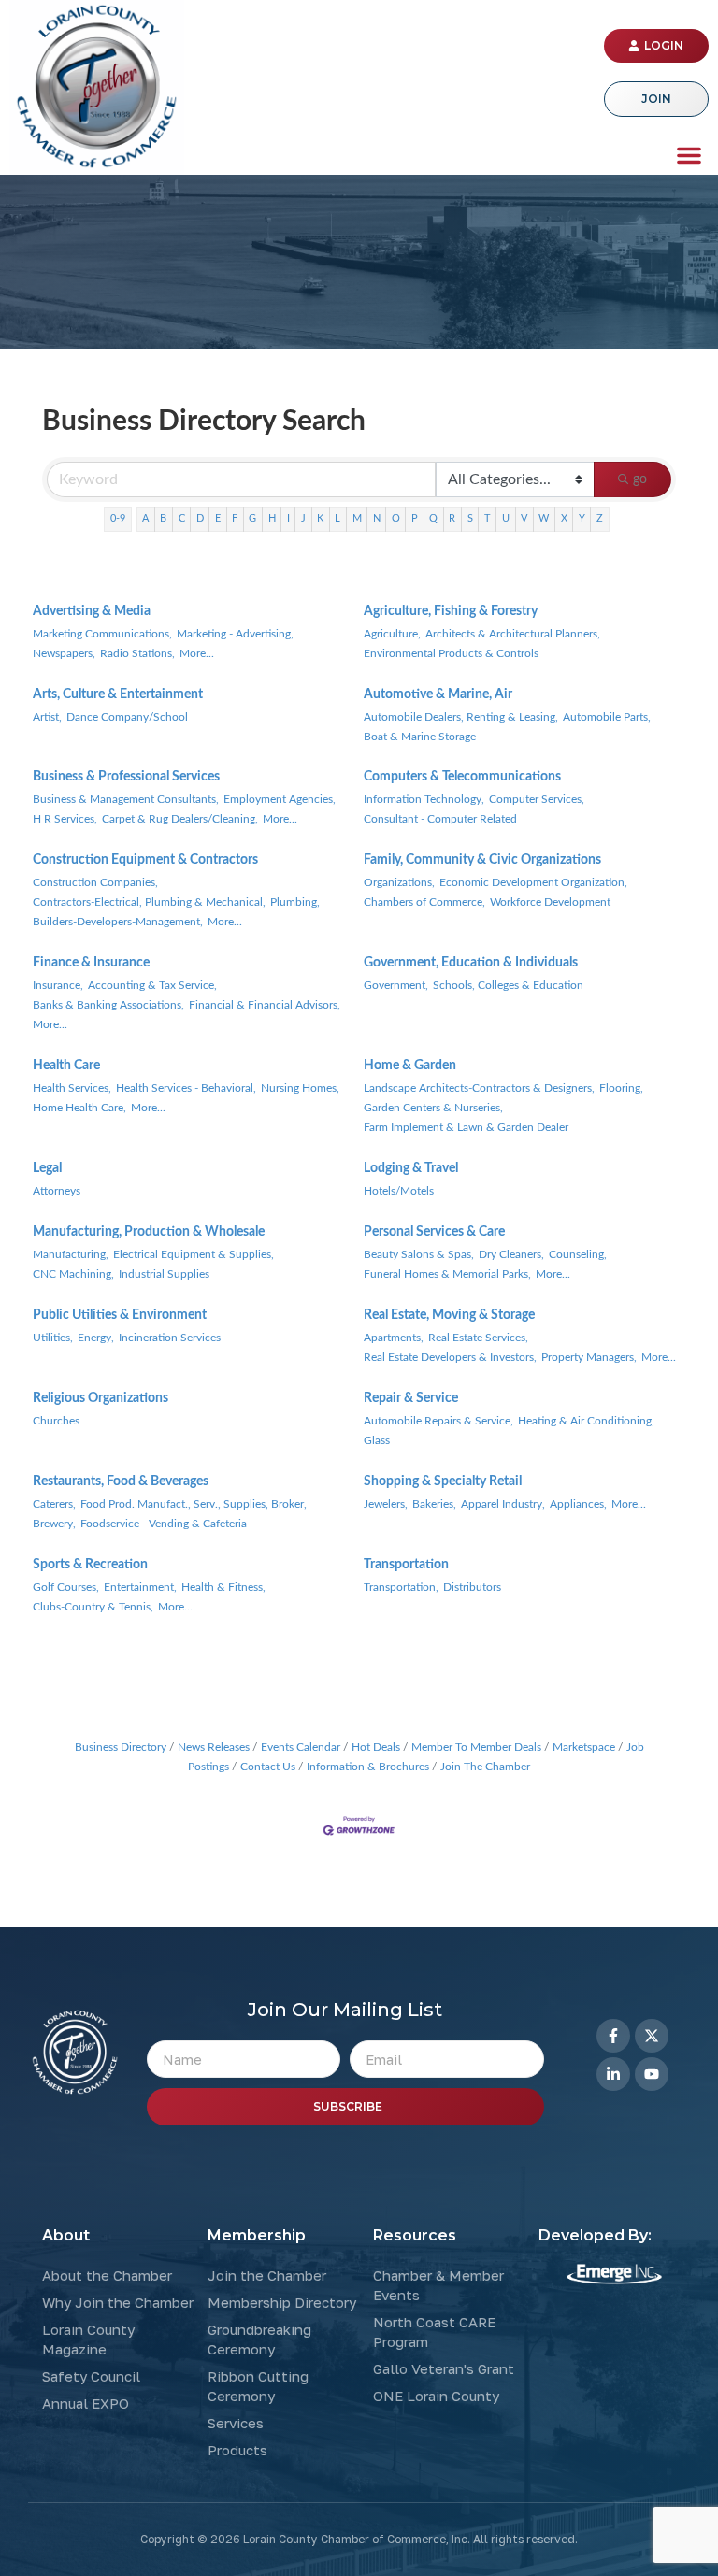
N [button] (377, 518)
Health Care (66, 1066)
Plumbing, (295, 902)
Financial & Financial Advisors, (265, 1005)
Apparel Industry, (503, 1504)
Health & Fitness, (223, 1587)
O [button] (396, 518)
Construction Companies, (95, 882)
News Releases (214, 1747)
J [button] (303, 518)
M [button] (357, 518)
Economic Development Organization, (533, 882)
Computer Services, (537, 799)
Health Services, (72, 1088)
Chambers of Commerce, (424, 902)
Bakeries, (434, 1504)
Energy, (96, 1338)
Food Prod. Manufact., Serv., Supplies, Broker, (194, 1504)
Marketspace (584, 1747)
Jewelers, (386, 1504)
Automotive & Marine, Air (438, 694)
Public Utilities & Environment (120, 1315)
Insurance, (58, 985)
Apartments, (394, 1338)
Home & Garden (410, 1066)
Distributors (472, 1587)
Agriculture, (392, 634)
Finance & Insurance (91, 963)
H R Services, (65, 819)
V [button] (524, 518)
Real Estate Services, (478, 1338)
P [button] (415, 518)
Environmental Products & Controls (451, 653)
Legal (47, 1168)
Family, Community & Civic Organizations (482, 860)
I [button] (288, 518)
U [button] (506, 518)
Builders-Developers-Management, (118, 922)
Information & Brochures (368, 1767)
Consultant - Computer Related (440, 819)
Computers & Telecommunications (462, 777)
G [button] (252, 518)
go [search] (640, 479)
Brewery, (54, 1524)
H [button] (272, 518)
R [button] (452, 518)
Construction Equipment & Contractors (145, 860)
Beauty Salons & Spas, (419, 1254)
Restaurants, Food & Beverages (121, 1481)
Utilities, (53, 1338)
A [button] (145, 518)
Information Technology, (424, 799)
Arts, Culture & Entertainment (118, 694)
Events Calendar (301, 1747)
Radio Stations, (137, 653)
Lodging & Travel (411, 1168)
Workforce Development (550, 902)
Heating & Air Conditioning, (586, 1421)
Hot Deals (376, 1747)
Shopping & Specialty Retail (443, 1481)
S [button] (470, 518)
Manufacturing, (71, 1254)
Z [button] (600, 518)
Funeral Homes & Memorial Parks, (447, 1274)
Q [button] (433, 518)
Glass (377, 1440)
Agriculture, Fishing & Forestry (451, 611)
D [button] (200, 518)
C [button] (182, 518)
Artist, (47, 717)
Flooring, (621, 1088)
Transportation (406, 1565)
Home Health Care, (79, 1108)
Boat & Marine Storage (420, 737)
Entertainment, (140, 1587)
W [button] (544, 518)
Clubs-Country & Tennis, (93, 1607)
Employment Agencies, (280, 799)
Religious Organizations (101, 1398)
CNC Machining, (73, 1274)
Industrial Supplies (164, 1274)
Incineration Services (170, 1338)
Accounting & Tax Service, (152, 985)
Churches (56, 1421)
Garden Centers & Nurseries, (433, 1108)
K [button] (320, 518)
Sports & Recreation (90, 1565)
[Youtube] (652, 2074)
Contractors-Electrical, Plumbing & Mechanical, (149, 902)
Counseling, (578, 1254)
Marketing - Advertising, (235, 634)
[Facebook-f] (613, 2036)
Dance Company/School (127, 717)
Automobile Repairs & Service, (438, 1421)
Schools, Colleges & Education (508, 985)
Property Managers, (589, 1357)
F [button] (235, 518)
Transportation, (401, 1587)
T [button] (488, 518)
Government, (396, 985)
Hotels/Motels (399, 1191)
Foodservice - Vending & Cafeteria (164, 1524)
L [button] (337, 518)
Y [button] (582, 518)
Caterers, (54, 1504)
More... (197, 653)
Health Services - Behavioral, (186, 1088)
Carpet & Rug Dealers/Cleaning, (180, 819)
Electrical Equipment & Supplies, (194, 1254)
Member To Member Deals (476, 1747)
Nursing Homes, (300, 1088)
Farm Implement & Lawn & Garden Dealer (466, 1127)
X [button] (564, 518)
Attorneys (57, 1191)
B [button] (163, 518)
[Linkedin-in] (613, 2074)
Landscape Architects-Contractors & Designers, (479, 1088)
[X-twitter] (652, 2036)
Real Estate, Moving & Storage (449, 1315)
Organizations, (399, 882)
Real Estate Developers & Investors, (450, 1357)
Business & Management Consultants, (126, 799)
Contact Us (268, 1767)
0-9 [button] (118, 518)
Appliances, (578, 1504)
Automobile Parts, (607, 717)
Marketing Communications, (102, 634)
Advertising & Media (92, 611)
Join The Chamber (485, 1767)
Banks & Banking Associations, (108, 1005)
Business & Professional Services (126, 777)
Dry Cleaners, (511, 1254)
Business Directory (121, 1747)
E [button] (218, 518)
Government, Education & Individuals (471, 963)
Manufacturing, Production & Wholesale (149, 1232)
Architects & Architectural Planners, (513, 634)
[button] (689, 155)
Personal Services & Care (434, 1232)
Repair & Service (411, 1398)
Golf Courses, (66, 1587)
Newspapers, (64, 653)
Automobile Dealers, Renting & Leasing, (461, 717)
